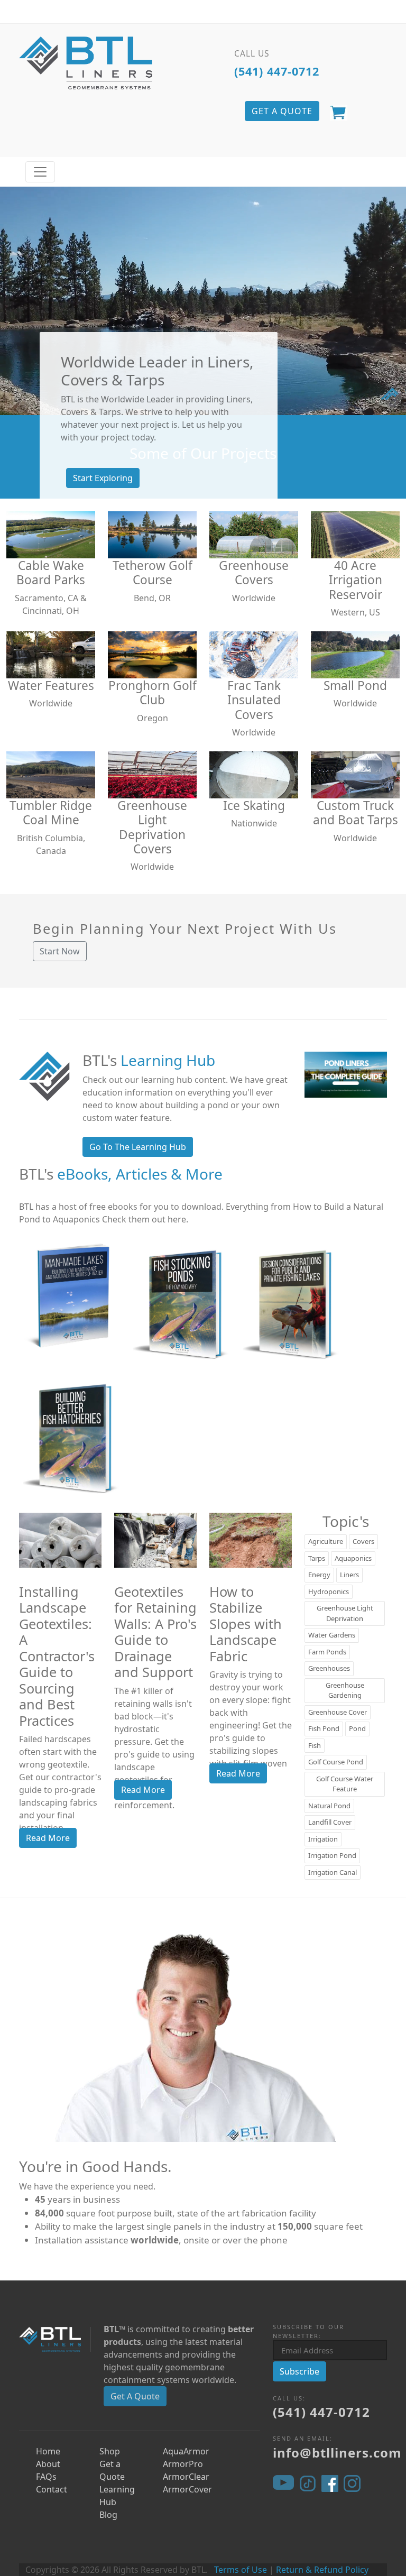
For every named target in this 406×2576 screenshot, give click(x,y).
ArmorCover (187, 2489)
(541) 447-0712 (277, 71)
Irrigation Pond (332, 1855)
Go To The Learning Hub (138, 1147)
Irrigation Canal (333, 1872)
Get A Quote (135, 2396)
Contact (52, 2489)
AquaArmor (186, 2451)
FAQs (46, 2477)
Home (48, 2451)
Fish (315, 1745)
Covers (363, 1541)
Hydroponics (329, 1591)
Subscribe (299, 2371)
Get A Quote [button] (282, 111)
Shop (110, 2451)
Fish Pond (324, 1728)
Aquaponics (353, 1558)
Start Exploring (103, 478)
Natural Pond (329, 1806)
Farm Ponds (327, 1652)
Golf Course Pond (336, 1762)
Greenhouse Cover (338, 1712)
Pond (357, 1728)
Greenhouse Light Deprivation (345, 1613)
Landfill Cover (330, 1822)
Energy (319, 1575)
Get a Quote (112, 2470)
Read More (48, 1838)
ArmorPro (183, 2464)
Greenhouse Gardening (345, 1690)
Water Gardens (332, 1635)
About (48, 2464)
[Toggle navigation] (40, 172)
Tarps (317, 1558)
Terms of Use (241, 2570)
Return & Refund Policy (322, 2570)
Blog (108, 2515)
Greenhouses (329, 1668)
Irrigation (323, 1839)
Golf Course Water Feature (345, 1784)
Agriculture (326, 1541)
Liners (349, 1575)
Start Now (60, 951)
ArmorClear (186, 2477)
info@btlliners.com (337, 2453)
